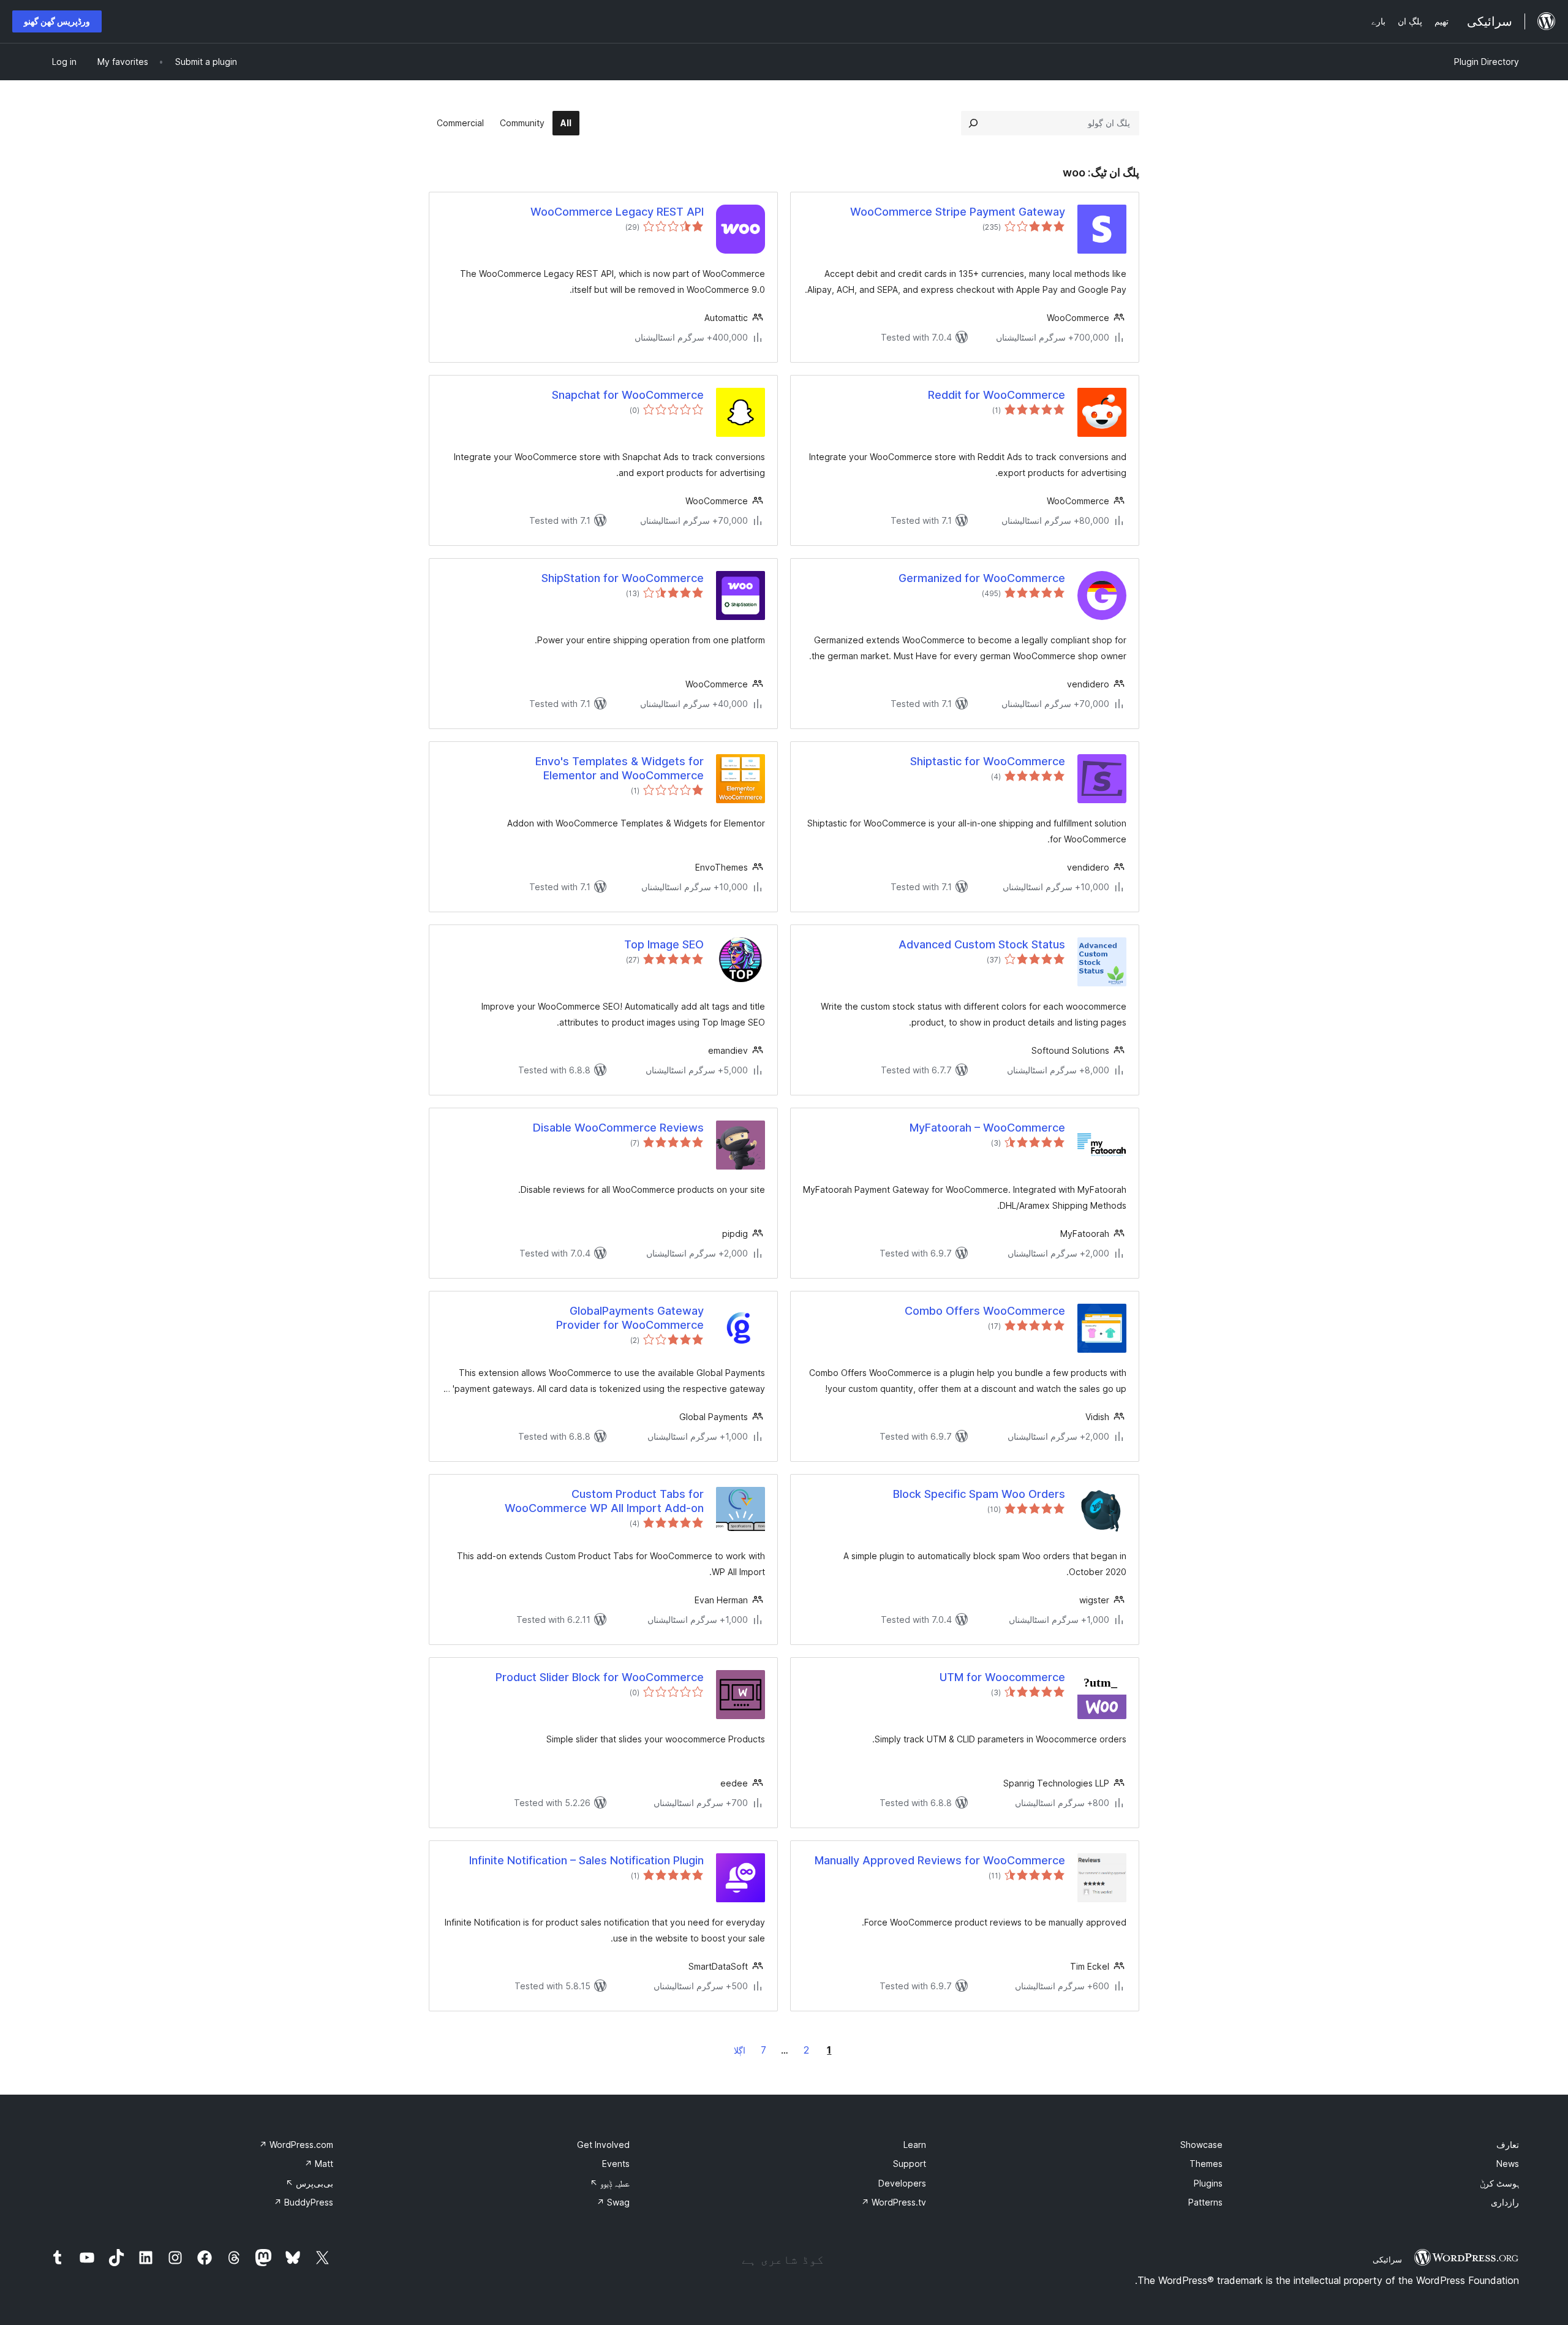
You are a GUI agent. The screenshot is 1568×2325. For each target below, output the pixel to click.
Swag (613, 2202)
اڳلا (740, 2050)
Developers (902, 2183)
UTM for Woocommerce (1002, 1677)
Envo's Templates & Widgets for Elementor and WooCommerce (620, 768)
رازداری (1505, 2202)
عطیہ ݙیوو (610, 2183)
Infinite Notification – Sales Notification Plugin (586, 1860)
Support (910, 2164)
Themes (1206, 2164)
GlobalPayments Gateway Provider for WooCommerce (630, 1318)
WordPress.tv (894, 2202)
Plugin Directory (1487, 62)
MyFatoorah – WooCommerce (987, 1128)
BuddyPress (303, 2202)
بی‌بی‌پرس (309, 2183)
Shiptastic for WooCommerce (988, 761)
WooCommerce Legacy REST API (617, 212)
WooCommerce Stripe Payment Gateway (958, 212)
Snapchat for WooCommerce (628, 395)
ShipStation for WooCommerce (623, 578)
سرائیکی (1387, 2259)
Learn (915, 2145)
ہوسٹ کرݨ (1499, 2183)
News (1508, 2164)
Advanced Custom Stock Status (982, 944)
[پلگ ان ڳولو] (973, 123)
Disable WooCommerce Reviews (618, 1128)
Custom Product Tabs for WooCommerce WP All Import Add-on (604, 1501)
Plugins (1208, 2183)
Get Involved (603, 2145)
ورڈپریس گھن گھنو (57, 21)
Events (616, 2164)
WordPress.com (296, 2145)
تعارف (1508, 2145)
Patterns (1205, 2202)
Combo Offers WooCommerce (985, 1311)
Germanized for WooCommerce (982, 578)
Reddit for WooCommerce (997, 395)
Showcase (1201, 2145)
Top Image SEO (664, 944)
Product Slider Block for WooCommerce (600, 1677)
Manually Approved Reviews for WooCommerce (940, 1860)
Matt (319, 2164)
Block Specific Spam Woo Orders (979, 1494)
